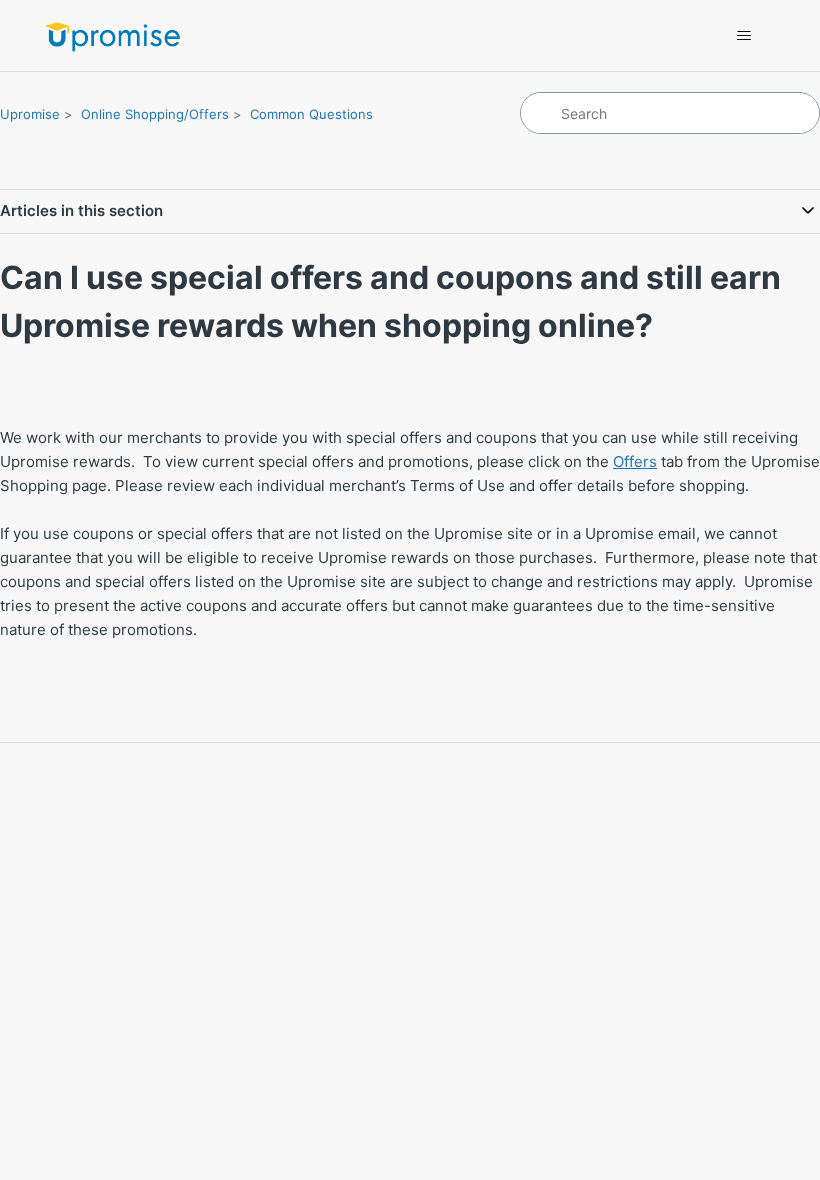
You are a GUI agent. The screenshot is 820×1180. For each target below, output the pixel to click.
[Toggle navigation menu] (743, 36)
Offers (635, 461)
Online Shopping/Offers (155, 114)
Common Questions (311, 114)
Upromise (30, 114)
